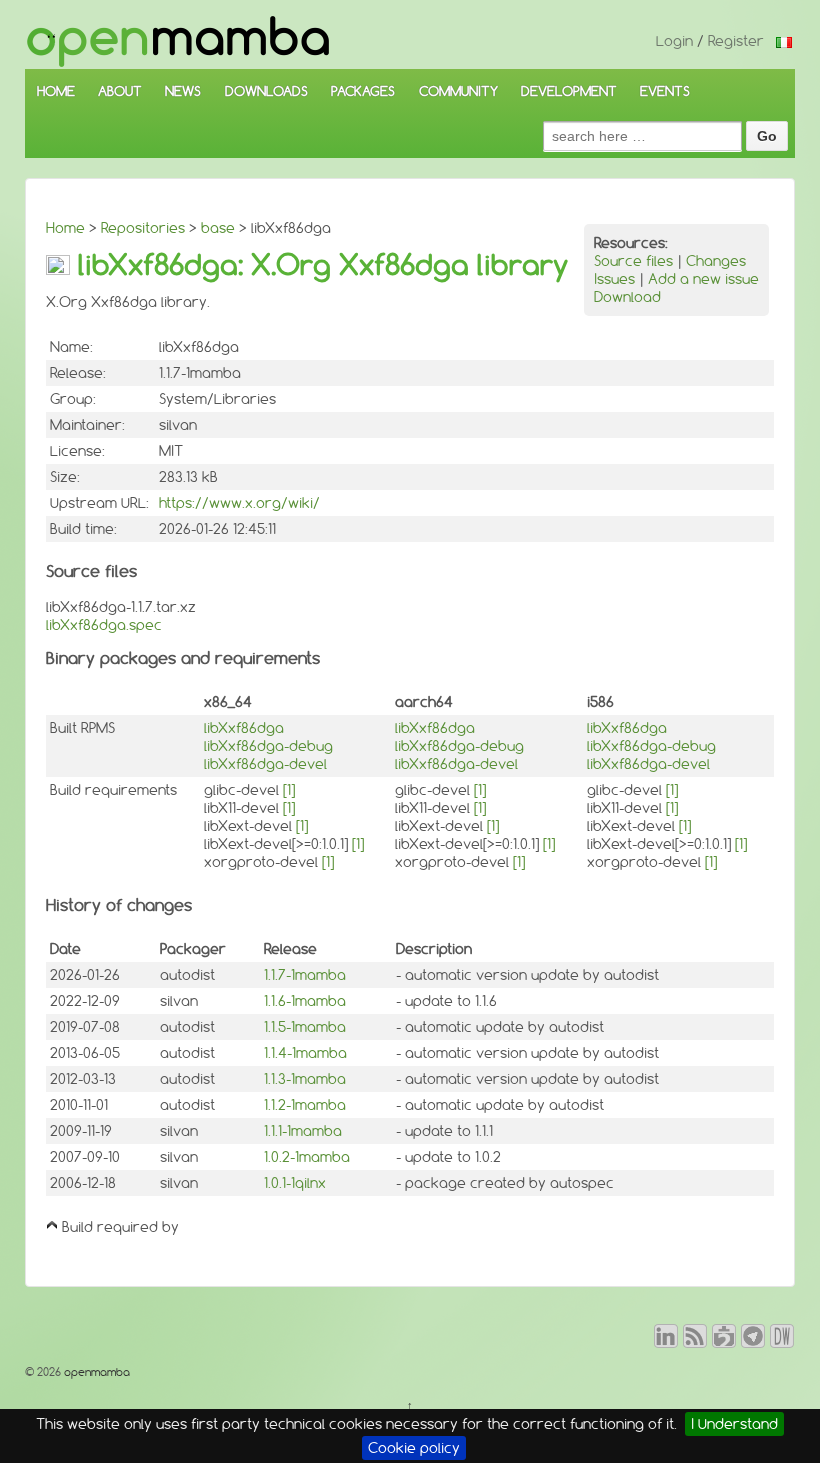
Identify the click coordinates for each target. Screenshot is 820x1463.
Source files (633, 261)
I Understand (734, 1424)
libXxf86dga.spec (104, 625)
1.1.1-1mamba (303, 1131)
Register (736, 41)
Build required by (120, 1227)
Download (627, 297)
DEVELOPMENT (569, 91)
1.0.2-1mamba (307, 1157)
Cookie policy (414, 1448)
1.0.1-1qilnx (295, 1183)
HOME (56, 91)
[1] (289, 790)
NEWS (183, 91)
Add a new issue (703, 279)
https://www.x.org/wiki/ (239, 503)
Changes (716, 261)
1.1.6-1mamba (305, 1001)
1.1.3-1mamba (305, 1079)
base (218, 228)
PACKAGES (363, 91)
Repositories (143, 228)
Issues (614, 279)
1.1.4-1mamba (305, 1053)
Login (674, 41)
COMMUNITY (458, 91)
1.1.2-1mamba (305, 1105)
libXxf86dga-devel (265, 764)
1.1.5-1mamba (305, 1027)
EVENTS (665, 91)
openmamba (95, 1372)
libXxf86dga (244, 728)
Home (65, 228)
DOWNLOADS (266, 91)
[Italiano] (784, 41)
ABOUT (120, 91)
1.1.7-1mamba (305, 975)
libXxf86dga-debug (268, 746)
